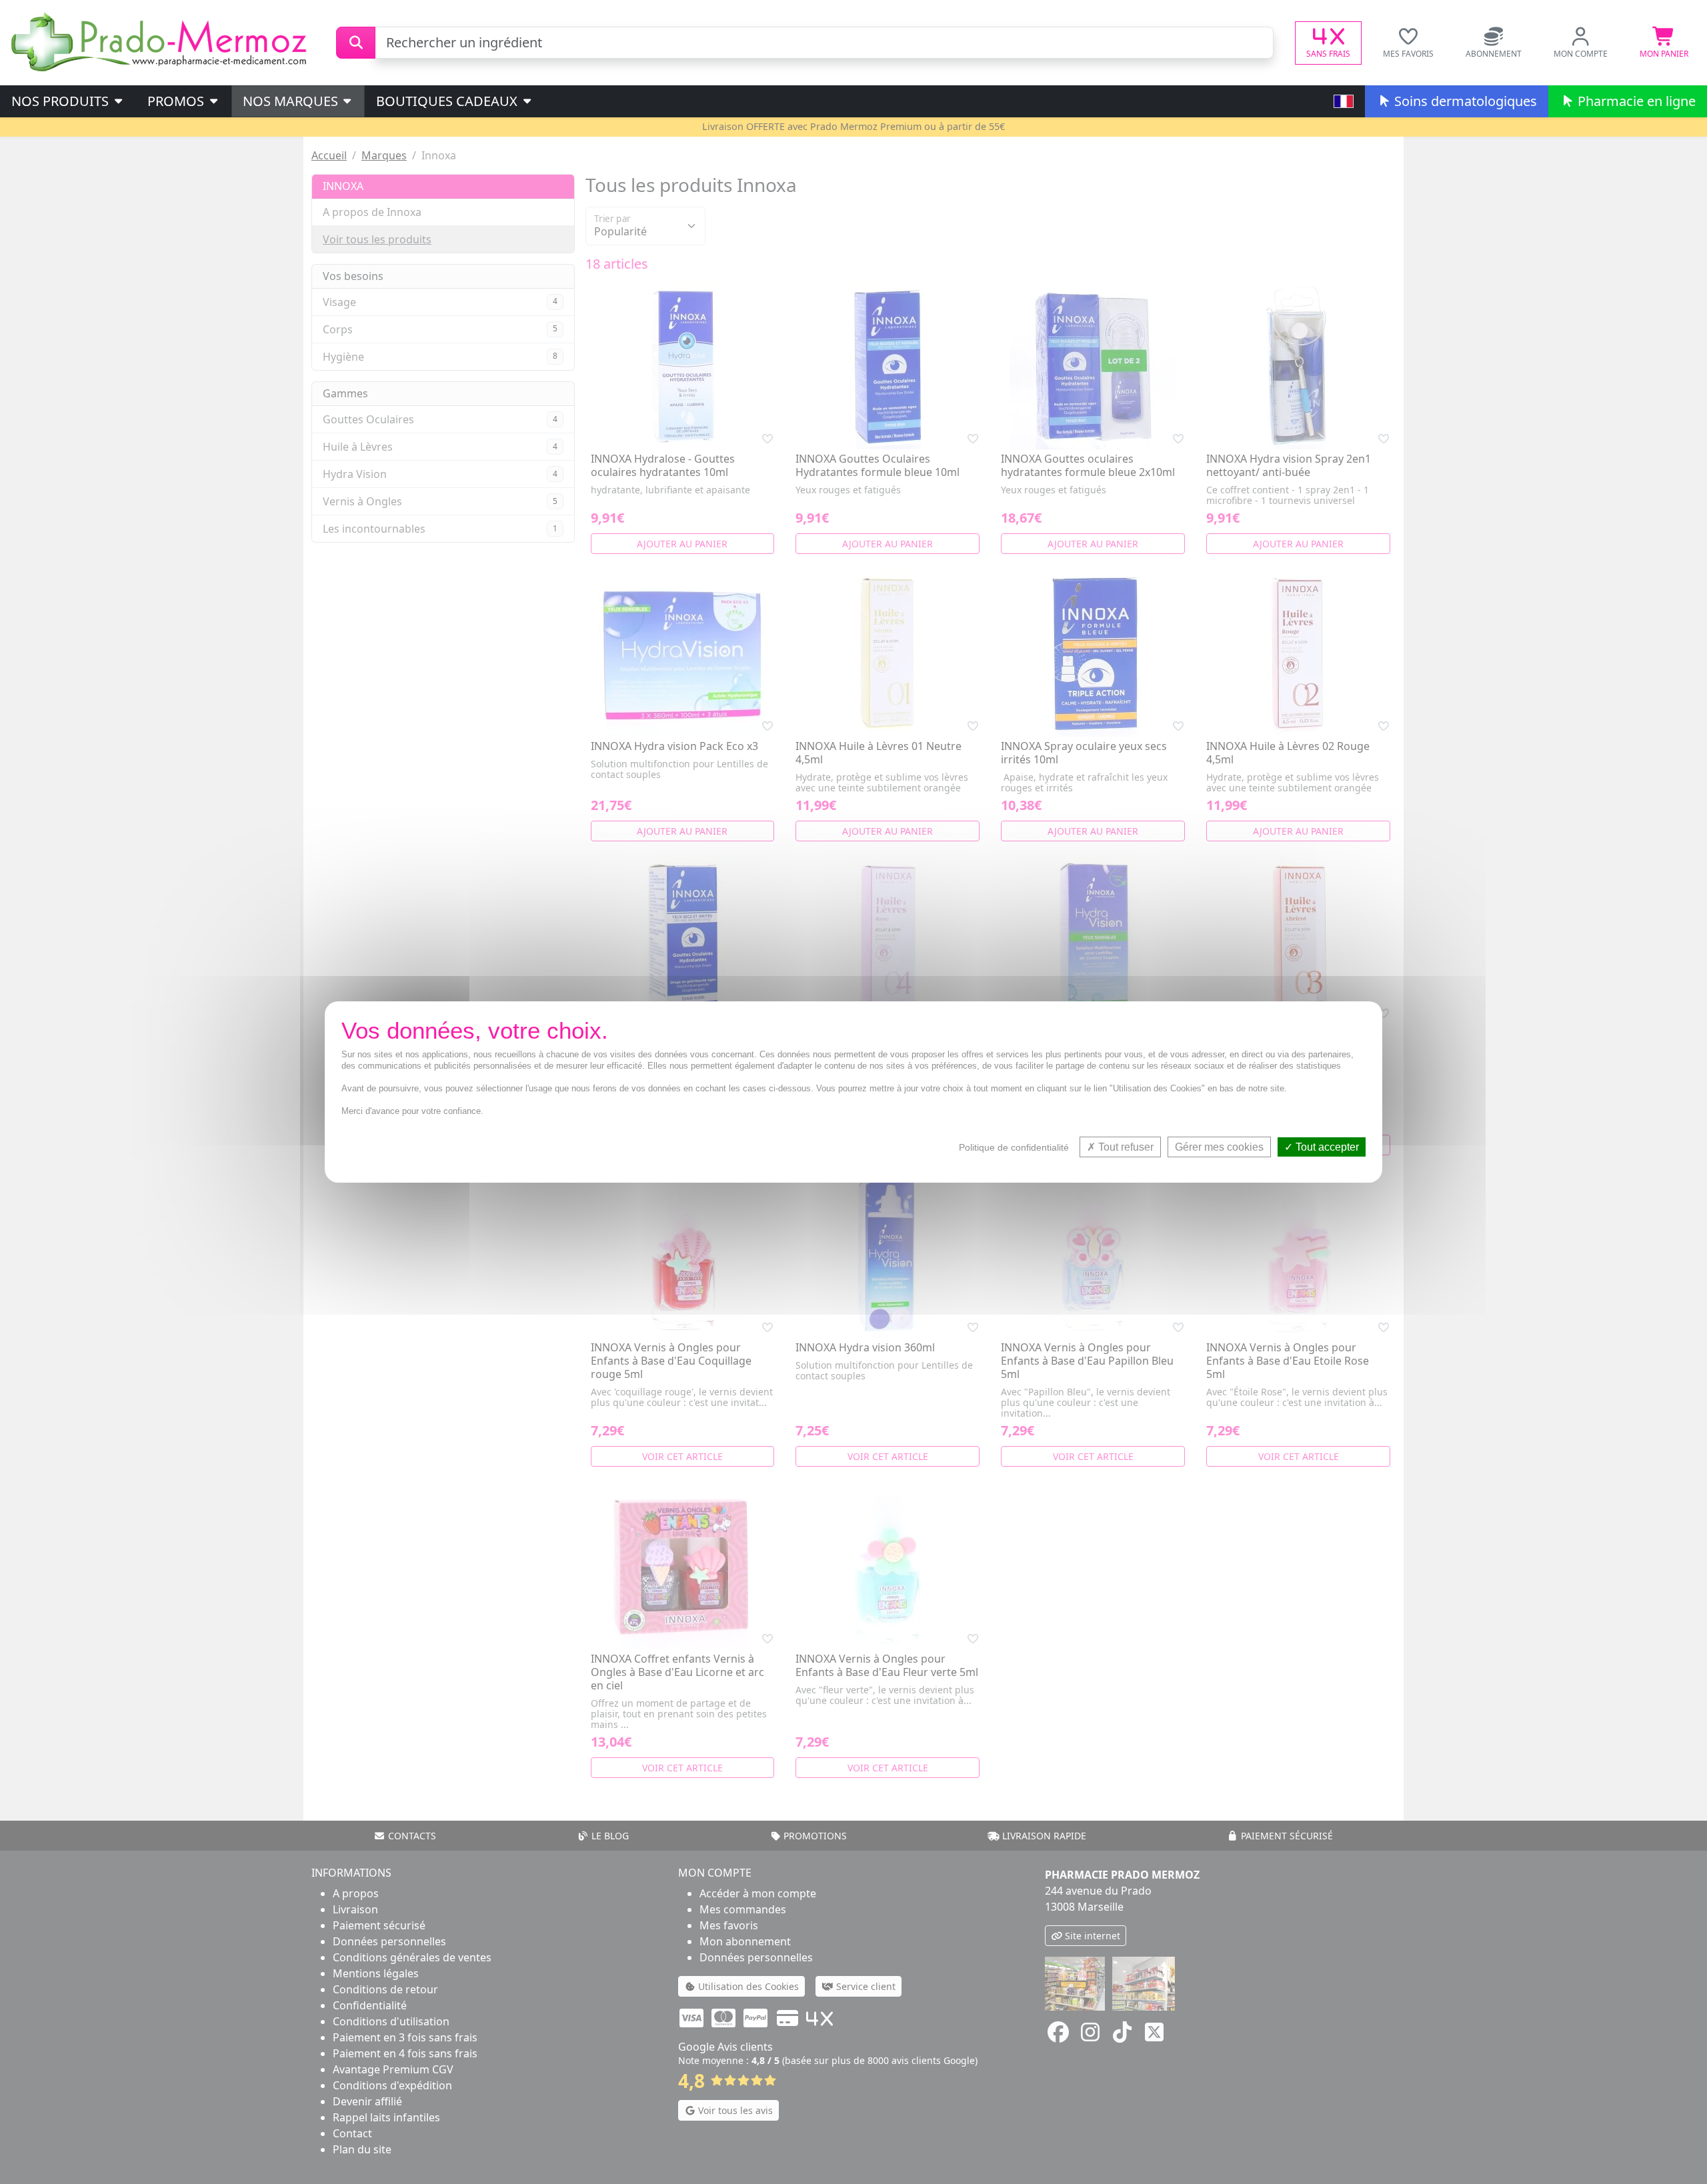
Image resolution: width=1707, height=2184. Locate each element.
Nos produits (62, 101)
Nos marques (292, 101)
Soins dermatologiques (1464, 101)
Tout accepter (1326, 1147)
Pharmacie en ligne (1635, 101)
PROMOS (177, 101)
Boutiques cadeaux (448, 101)
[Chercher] (356, 43)
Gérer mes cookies (1219, 1147)
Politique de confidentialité (1014, 1147)
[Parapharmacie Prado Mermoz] (161, 41)
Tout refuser (1125, 1147)
